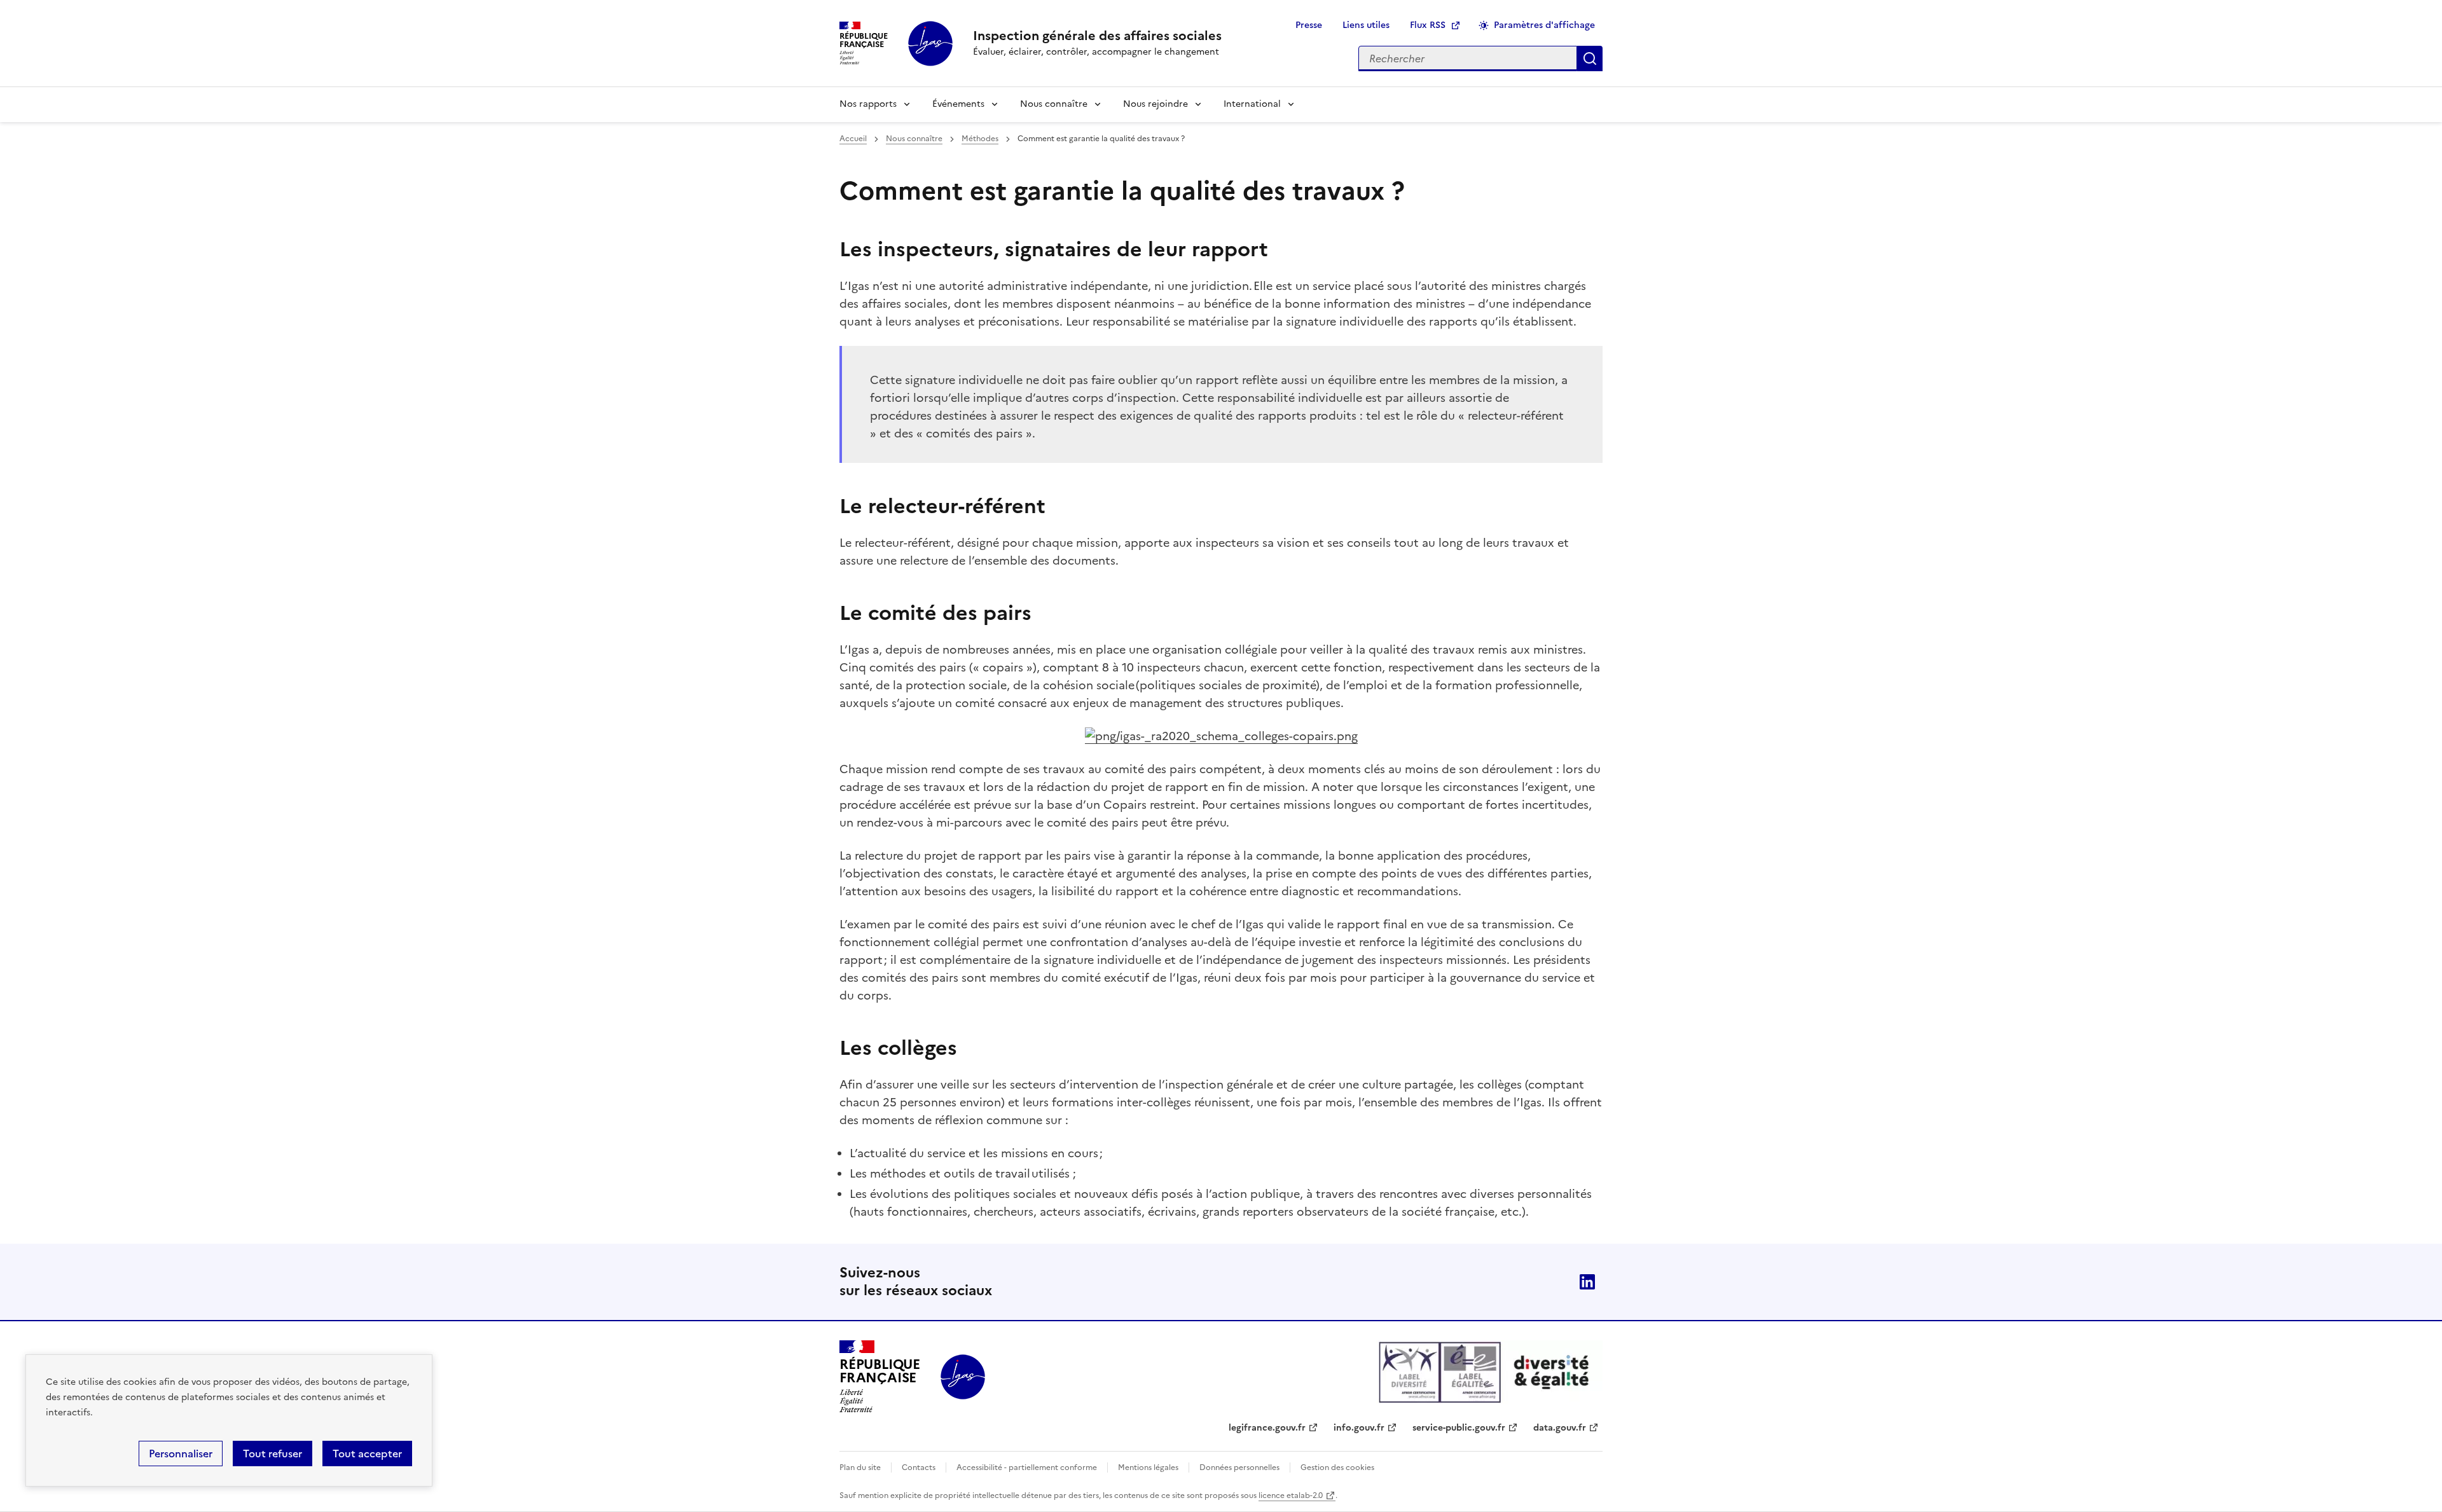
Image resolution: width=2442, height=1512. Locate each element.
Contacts (919, 1467)
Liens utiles (1366, 25)
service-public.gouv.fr (1459, 1428)
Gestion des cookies (1337, 1467)
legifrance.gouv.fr (1267, 1428)
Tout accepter (367, 1454)
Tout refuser (272, 1454)
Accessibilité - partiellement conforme (1027, 1467)
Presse (1309, 25)
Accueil (853, 139)
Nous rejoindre (1155, 104)
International (1252, 104)
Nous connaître (1054, 104)
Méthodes (980, 139)
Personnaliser (181, 1454)
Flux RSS (1428, 25)
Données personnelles (1239, 1467)
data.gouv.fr (1560, 1428)
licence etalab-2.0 (1291, 1495)
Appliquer (1590, 58)
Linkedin (1587, 1282)
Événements (958, 104)
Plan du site (860, 1467)
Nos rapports (868, 104)
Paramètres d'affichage (1544, 25)
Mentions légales (1148, 1467)
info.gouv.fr (1359, 1428)
